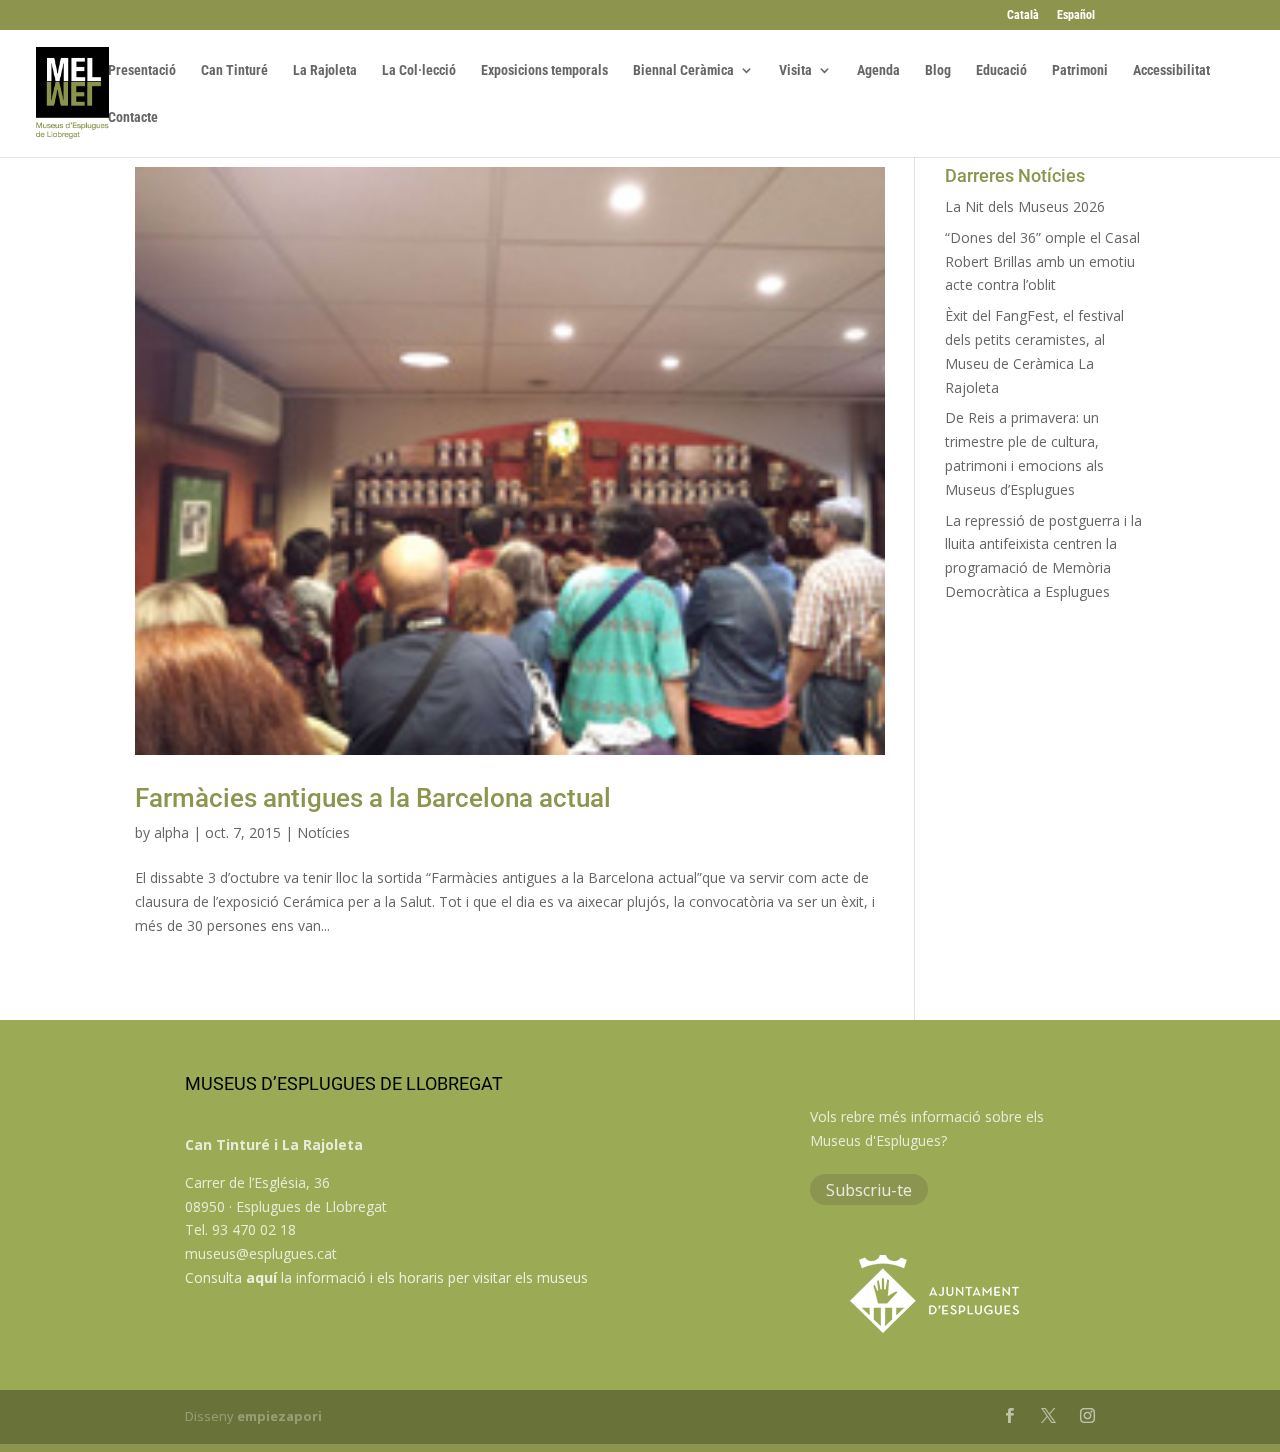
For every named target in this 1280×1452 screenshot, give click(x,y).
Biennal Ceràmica (683, 70)
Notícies (323, 832)
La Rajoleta (325, 70)
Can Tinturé (234, 70)
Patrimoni (1080, 70)
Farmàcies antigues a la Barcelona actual (373, 798)
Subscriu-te (869, 1189)
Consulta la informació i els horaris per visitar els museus (386, 1277)
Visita (795, 70)
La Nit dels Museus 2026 (1025, 206)
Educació (1001, 70)
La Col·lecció (419, 70)
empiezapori (279, 1416)
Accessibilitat (1171, 70)
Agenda (878, 70)
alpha (171, 832)
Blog (938, 70)
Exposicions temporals (544, 70)
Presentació (142, 70)
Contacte (133, 117)
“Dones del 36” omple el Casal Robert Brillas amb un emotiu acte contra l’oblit (1042, 261)
